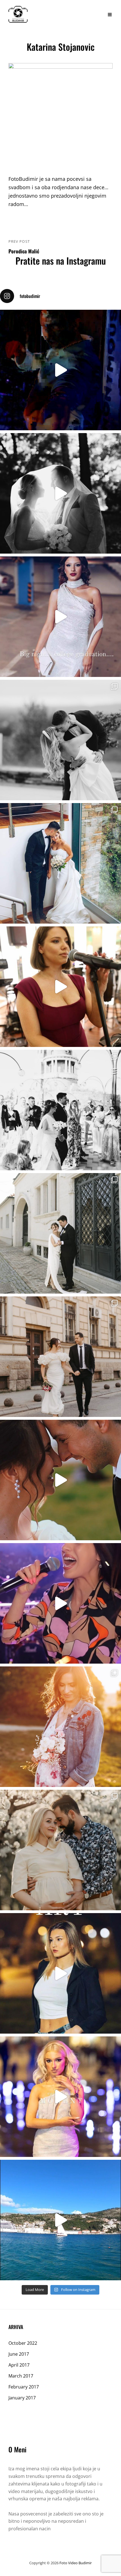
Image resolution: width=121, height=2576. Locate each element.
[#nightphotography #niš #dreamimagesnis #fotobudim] (60, 1973)
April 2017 (19, 2365)
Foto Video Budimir (76, 2563)
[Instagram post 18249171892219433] (60, 1603)
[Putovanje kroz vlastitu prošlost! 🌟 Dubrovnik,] (60, 2220)
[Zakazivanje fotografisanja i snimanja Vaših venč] (60, 740)
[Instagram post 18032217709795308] (60, 1480)
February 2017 (24, 2387)
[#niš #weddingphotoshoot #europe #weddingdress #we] (60, 493)
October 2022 (23, 2343)
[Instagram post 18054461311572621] (60, 617)
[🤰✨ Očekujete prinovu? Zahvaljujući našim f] (60, 1727)
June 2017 (19, 2354)
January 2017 (22, 2398)
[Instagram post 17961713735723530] (60, 2097)
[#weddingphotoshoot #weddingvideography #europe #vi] (60, 370)
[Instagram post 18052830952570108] (60, 987)
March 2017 (21, 2376)
